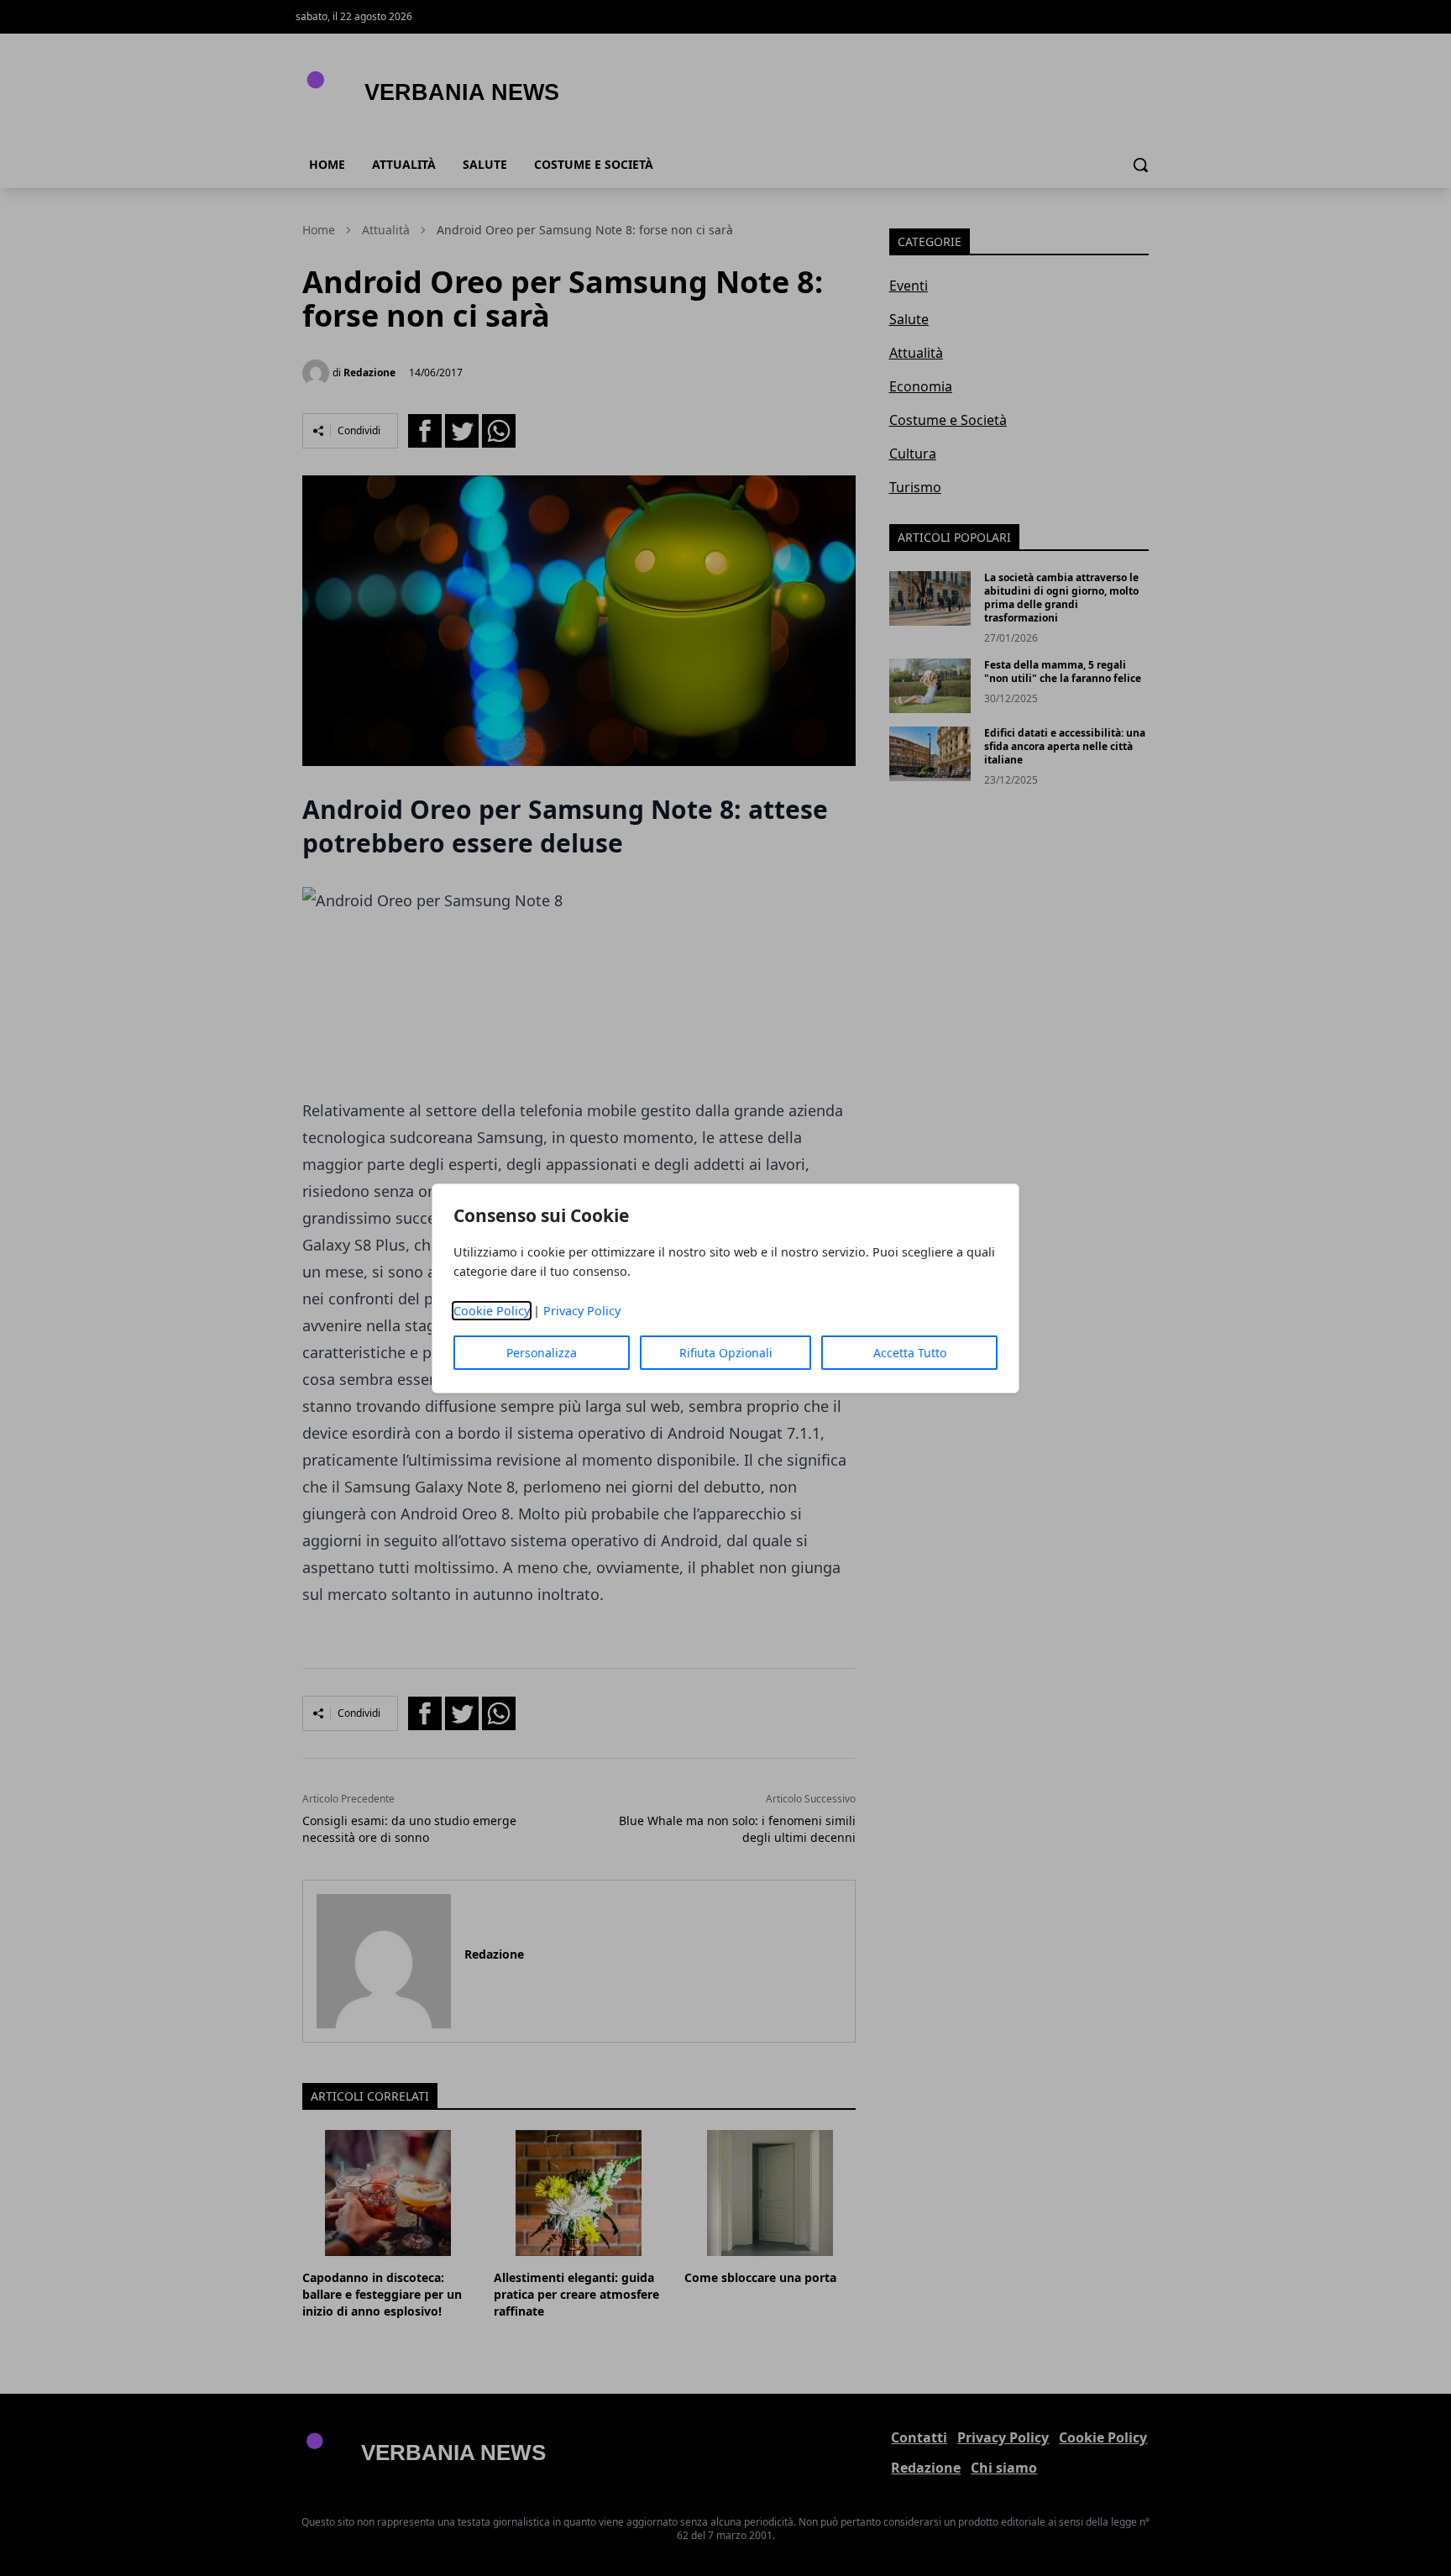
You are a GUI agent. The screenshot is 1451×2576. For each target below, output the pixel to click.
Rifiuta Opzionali (726, 1353)
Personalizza (542, 1353)
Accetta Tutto (910, 1353)
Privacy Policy (582, 1311)
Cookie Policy (492, 1311)
